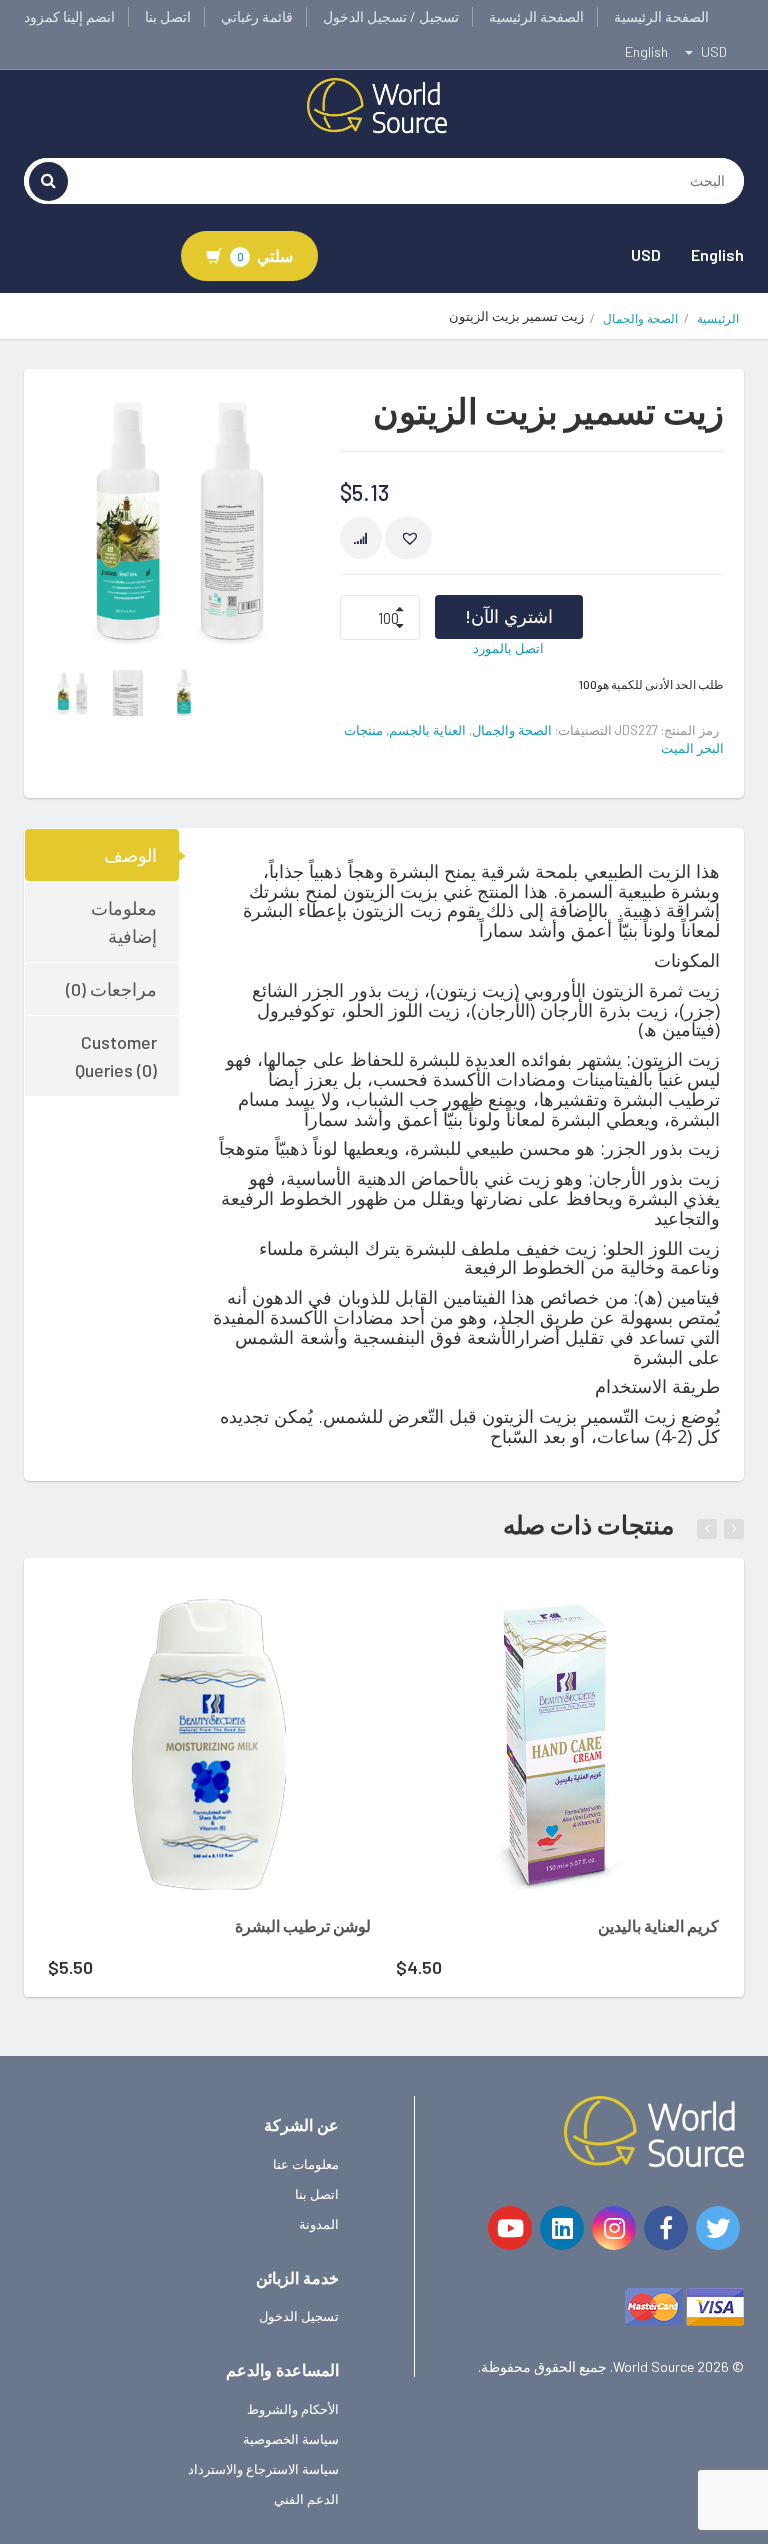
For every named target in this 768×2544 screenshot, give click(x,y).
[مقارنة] (361, 538)
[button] (408, 538)
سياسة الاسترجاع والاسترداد (263, 2469)
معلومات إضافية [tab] (124, 922)
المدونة (319, 2224)
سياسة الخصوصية (291, 2439)
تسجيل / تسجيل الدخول (391, 16)
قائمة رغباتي (257, 16)
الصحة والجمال (640, 318)
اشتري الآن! (509, 616)
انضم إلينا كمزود (69, 16)
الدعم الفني (306, 2499)
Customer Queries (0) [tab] (116, 1056)
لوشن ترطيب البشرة (303, 1925)
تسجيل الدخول (299, 2316)
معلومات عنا (306, 2164)
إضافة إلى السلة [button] (182, 1611)
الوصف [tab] (130, 855)
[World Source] (377, 104)
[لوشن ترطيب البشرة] (209, 1744)
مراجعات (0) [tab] (111, 989)
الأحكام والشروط (293, 2409)
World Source (653, 2366)
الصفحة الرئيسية (661, 16)
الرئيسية (718, 318)
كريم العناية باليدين (658, 1925)
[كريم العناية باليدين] (557, 1744)
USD (646, 254)
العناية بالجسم (427, 730)
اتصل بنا (168, 16)
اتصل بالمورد (508, 648)
